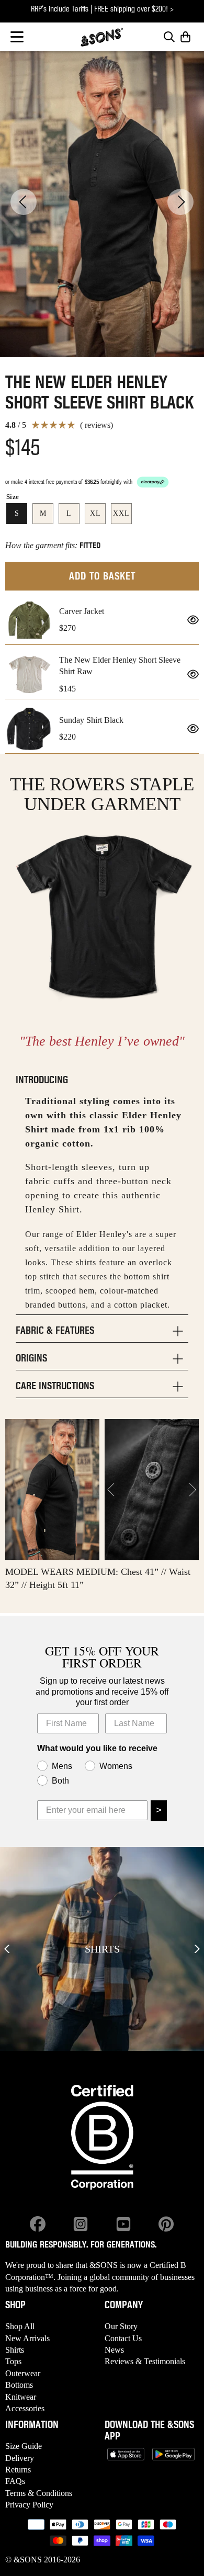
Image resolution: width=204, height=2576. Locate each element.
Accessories (25, 2408)
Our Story (121, 2326)
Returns (18, 2470)
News (114, 2350)
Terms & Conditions (39, 2493)
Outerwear (23, 2373)
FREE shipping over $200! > (134, 9)
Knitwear (21, 2397)
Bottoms (19, 2385)
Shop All (20, 2326)
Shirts (15, 2350)
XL (95, 513)
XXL (121, 513)
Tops (13, 2361)
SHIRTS (102, 1949)
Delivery (20, 2458)
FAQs (15, 2481)
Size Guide (24, 2446)
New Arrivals (27, 2338)
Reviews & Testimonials (145, 2361)
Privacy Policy (29, 2505)
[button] (17, 37)
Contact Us (123, 2338)
